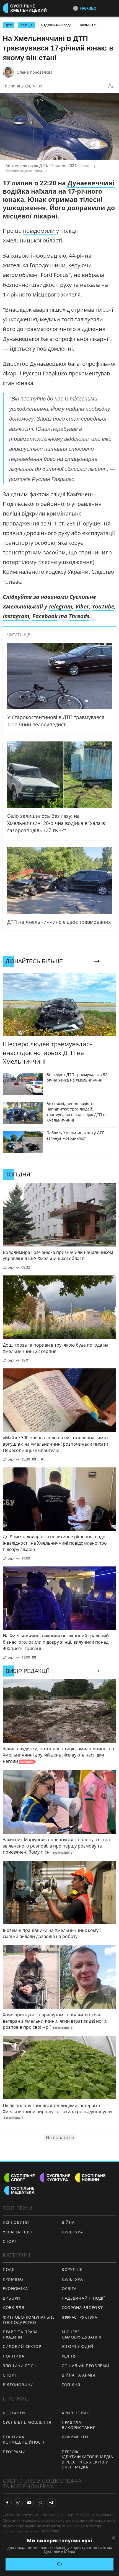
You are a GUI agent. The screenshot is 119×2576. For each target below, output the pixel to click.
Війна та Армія (78, 2375)
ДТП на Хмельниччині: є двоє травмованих (59, 922)
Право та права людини (20, 2334)
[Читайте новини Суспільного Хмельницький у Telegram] (51, 2503)
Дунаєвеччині (91, 183)
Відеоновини (18, 2385)
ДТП (9, 25)
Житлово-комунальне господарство (29, 2320)
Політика (14, 2356)
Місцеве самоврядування (82, 2334)
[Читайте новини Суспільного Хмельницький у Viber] (40, 2503)
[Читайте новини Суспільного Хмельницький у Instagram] (18, 2503)
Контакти (14, 2413)
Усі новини (16, 2222)
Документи (75, 2437)
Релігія (69, 2356)
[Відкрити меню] (114, 8)
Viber (82, 606)
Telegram (60, 606)
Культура (72, 2232)
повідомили (40, 231)
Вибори (11, 2298)
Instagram (16, 616)
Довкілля (14, 2307)
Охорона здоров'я (83, 2307)
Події (9, 2269)
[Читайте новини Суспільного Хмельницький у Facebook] (7, 2503)
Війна (68, 2222)
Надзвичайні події (56, 25)
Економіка (15, 2288)
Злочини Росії (19, 2366)
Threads (79, 616)
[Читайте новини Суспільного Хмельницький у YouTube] (29, 2503)
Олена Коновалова (35, 72)
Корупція (72, 2269)
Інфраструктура (80, 2317)
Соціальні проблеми (86, 2366)
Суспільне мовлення (27, 2422)
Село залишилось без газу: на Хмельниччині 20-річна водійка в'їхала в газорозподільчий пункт (56, 823)
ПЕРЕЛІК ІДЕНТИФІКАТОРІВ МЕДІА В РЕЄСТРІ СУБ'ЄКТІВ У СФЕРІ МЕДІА (87, 2459)
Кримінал (88, 25)
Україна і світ (18, 2232)
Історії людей (78, 2346)
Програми (14, 2452)
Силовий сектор (22, 2346)
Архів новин (76, 2413)
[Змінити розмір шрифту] (111, 86)
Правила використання (79, 2425)
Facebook (45, 616)
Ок (60, 2564)
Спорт (10, 2241)
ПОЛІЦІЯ (26, 25)
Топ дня (71, 2385)
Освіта (69, 2288)
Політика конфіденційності (24, 2439)
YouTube (103, 606)
